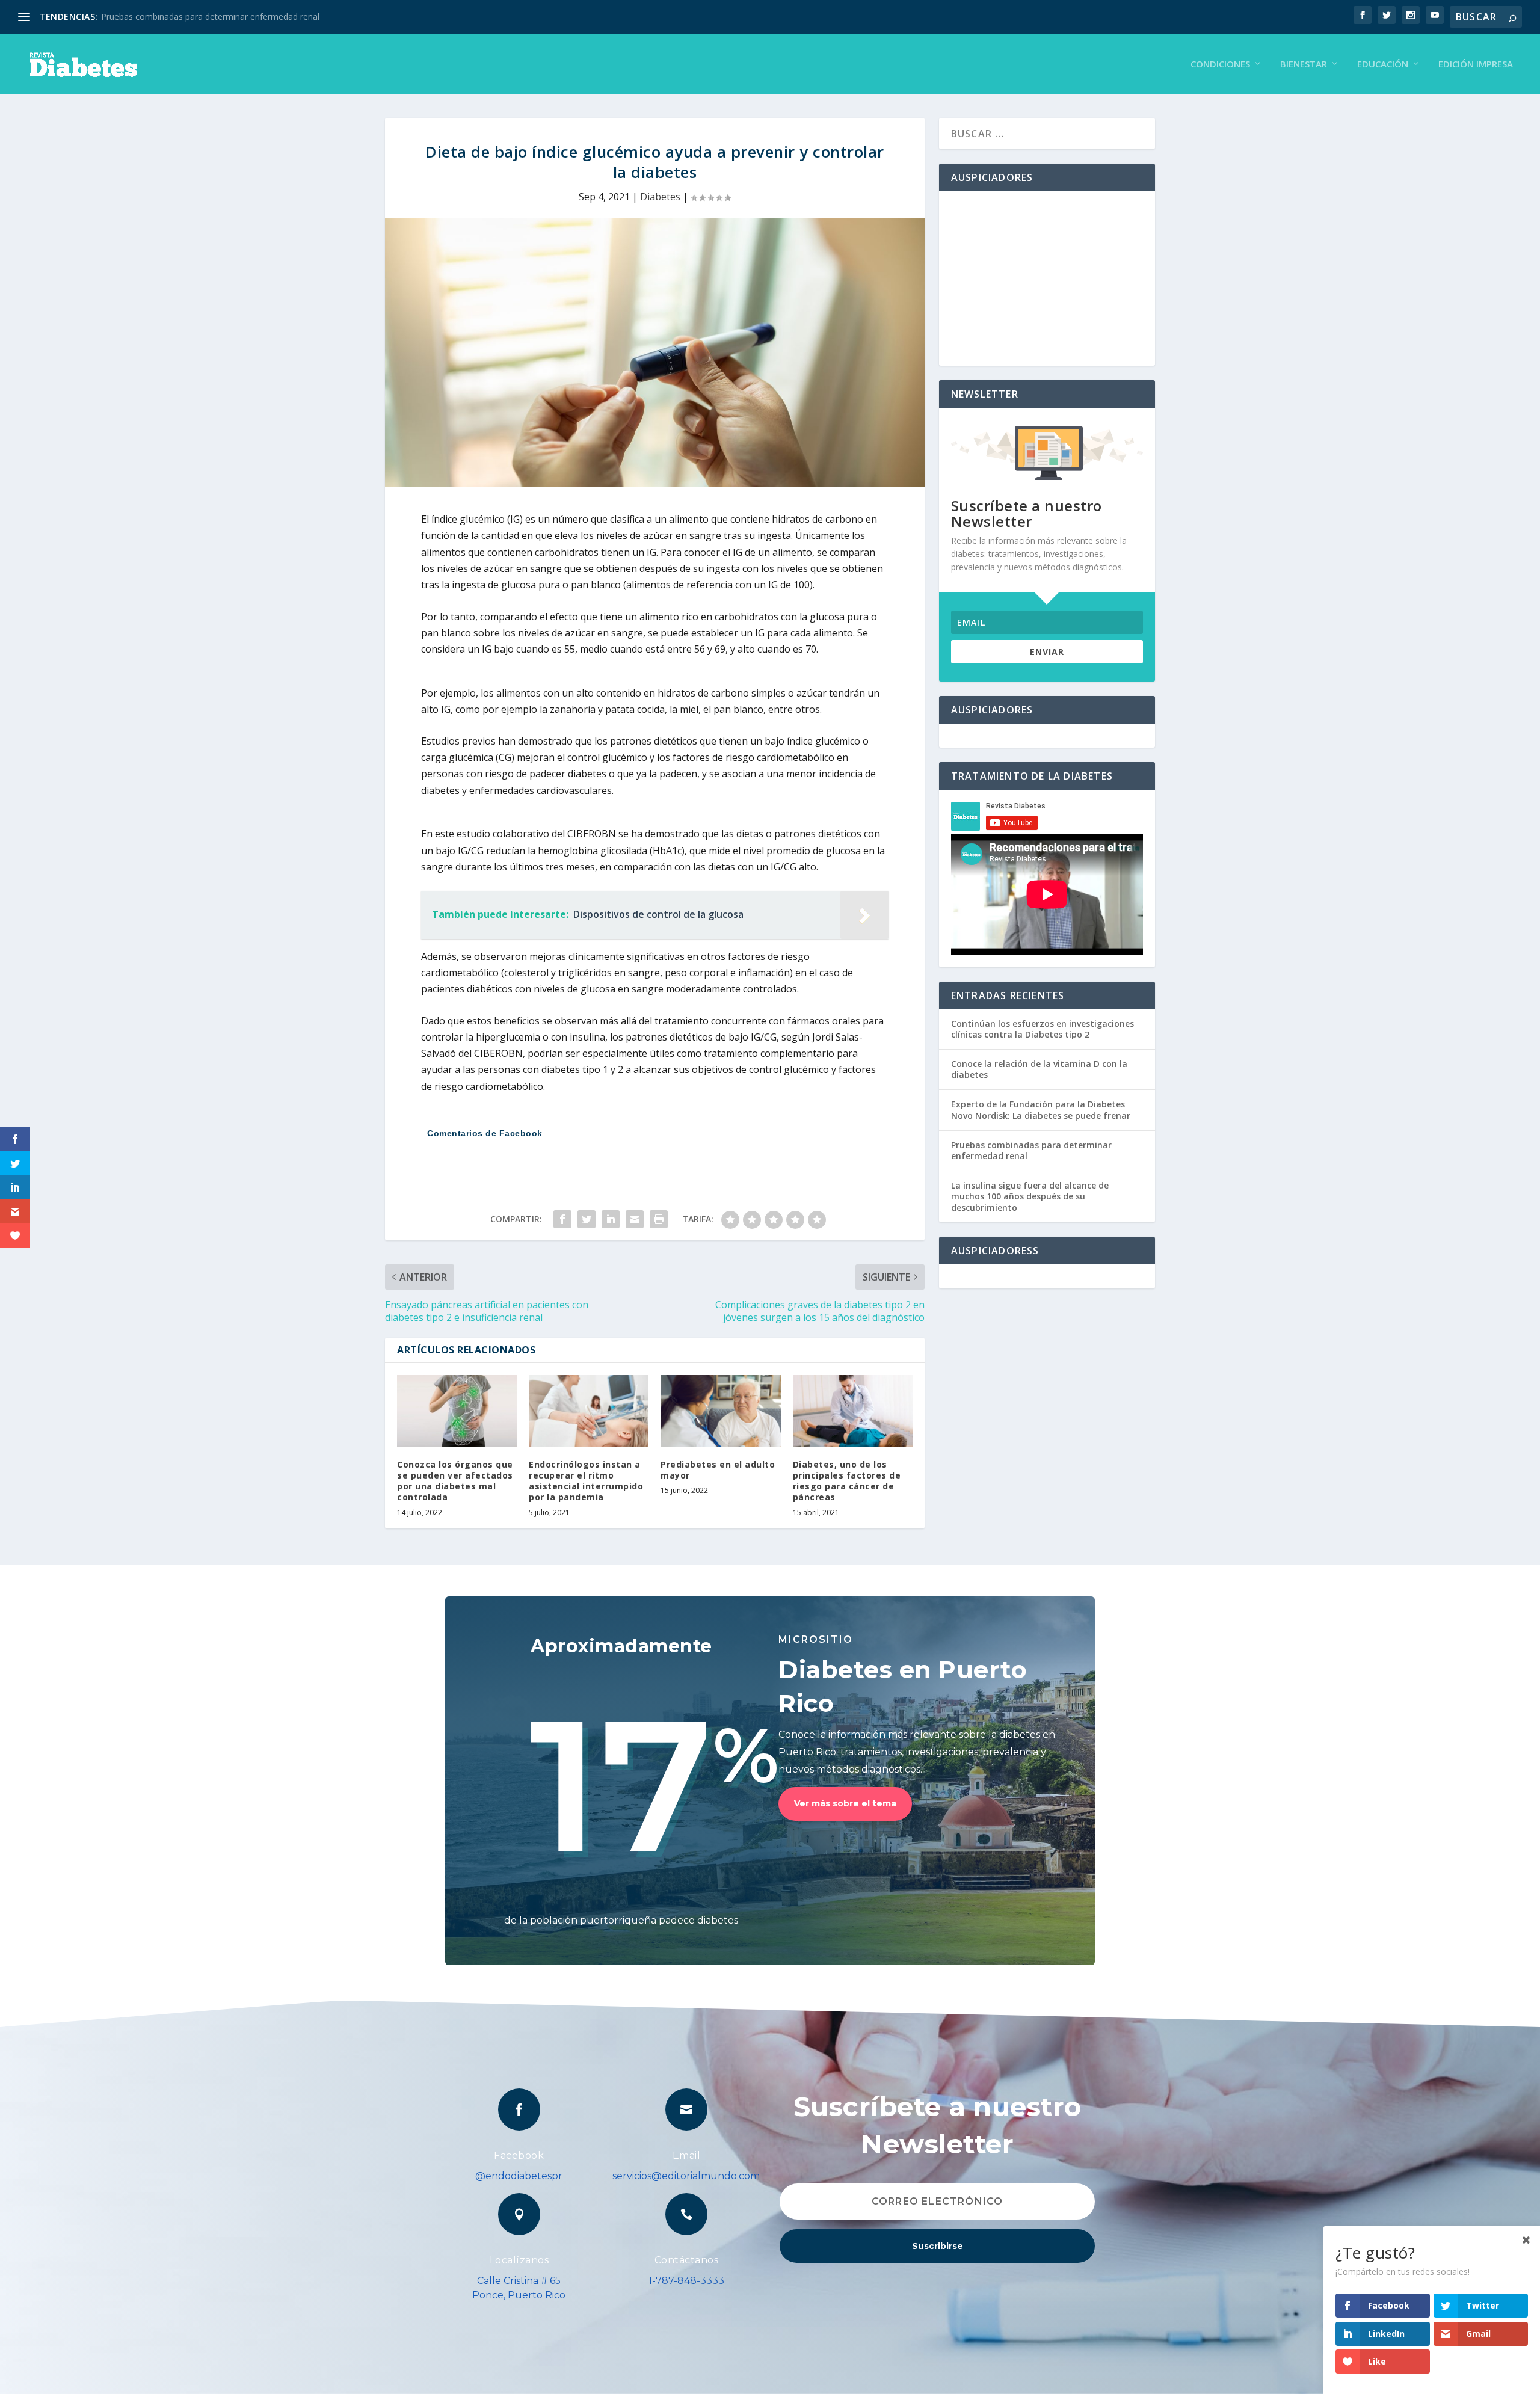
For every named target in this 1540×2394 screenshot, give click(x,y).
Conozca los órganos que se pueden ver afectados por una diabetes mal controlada (455, 1481)
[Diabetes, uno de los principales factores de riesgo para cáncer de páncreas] (853, 1411)
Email (687, 2156)
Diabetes (660, 197)
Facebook (519, 2156)
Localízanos (519, 2260)
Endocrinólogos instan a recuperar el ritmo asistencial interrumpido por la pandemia (586, 1481)
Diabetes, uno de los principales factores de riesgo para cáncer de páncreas (847, 1481)
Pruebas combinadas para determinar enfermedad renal (1031, 1150)
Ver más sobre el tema (845, 1803)
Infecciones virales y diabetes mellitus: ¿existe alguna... (207, 17)
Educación (1383, 64)
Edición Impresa (1476, 64)
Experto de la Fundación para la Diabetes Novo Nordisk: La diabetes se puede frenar (1041, 1109)
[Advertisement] (1047, 278)
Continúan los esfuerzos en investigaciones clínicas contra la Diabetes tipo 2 (1043, 1029)
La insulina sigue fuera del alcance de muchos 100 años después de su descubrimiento (1030, 1196)
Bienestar (1304, 64)
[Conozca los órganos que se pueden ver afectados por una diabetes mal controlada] (457, 1411)
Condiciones (1220, 64)
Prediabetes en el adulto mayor (718, 1470)
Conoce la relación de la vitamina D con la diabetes (1039, 1069)
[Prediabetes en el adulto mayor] (720, 1411)
